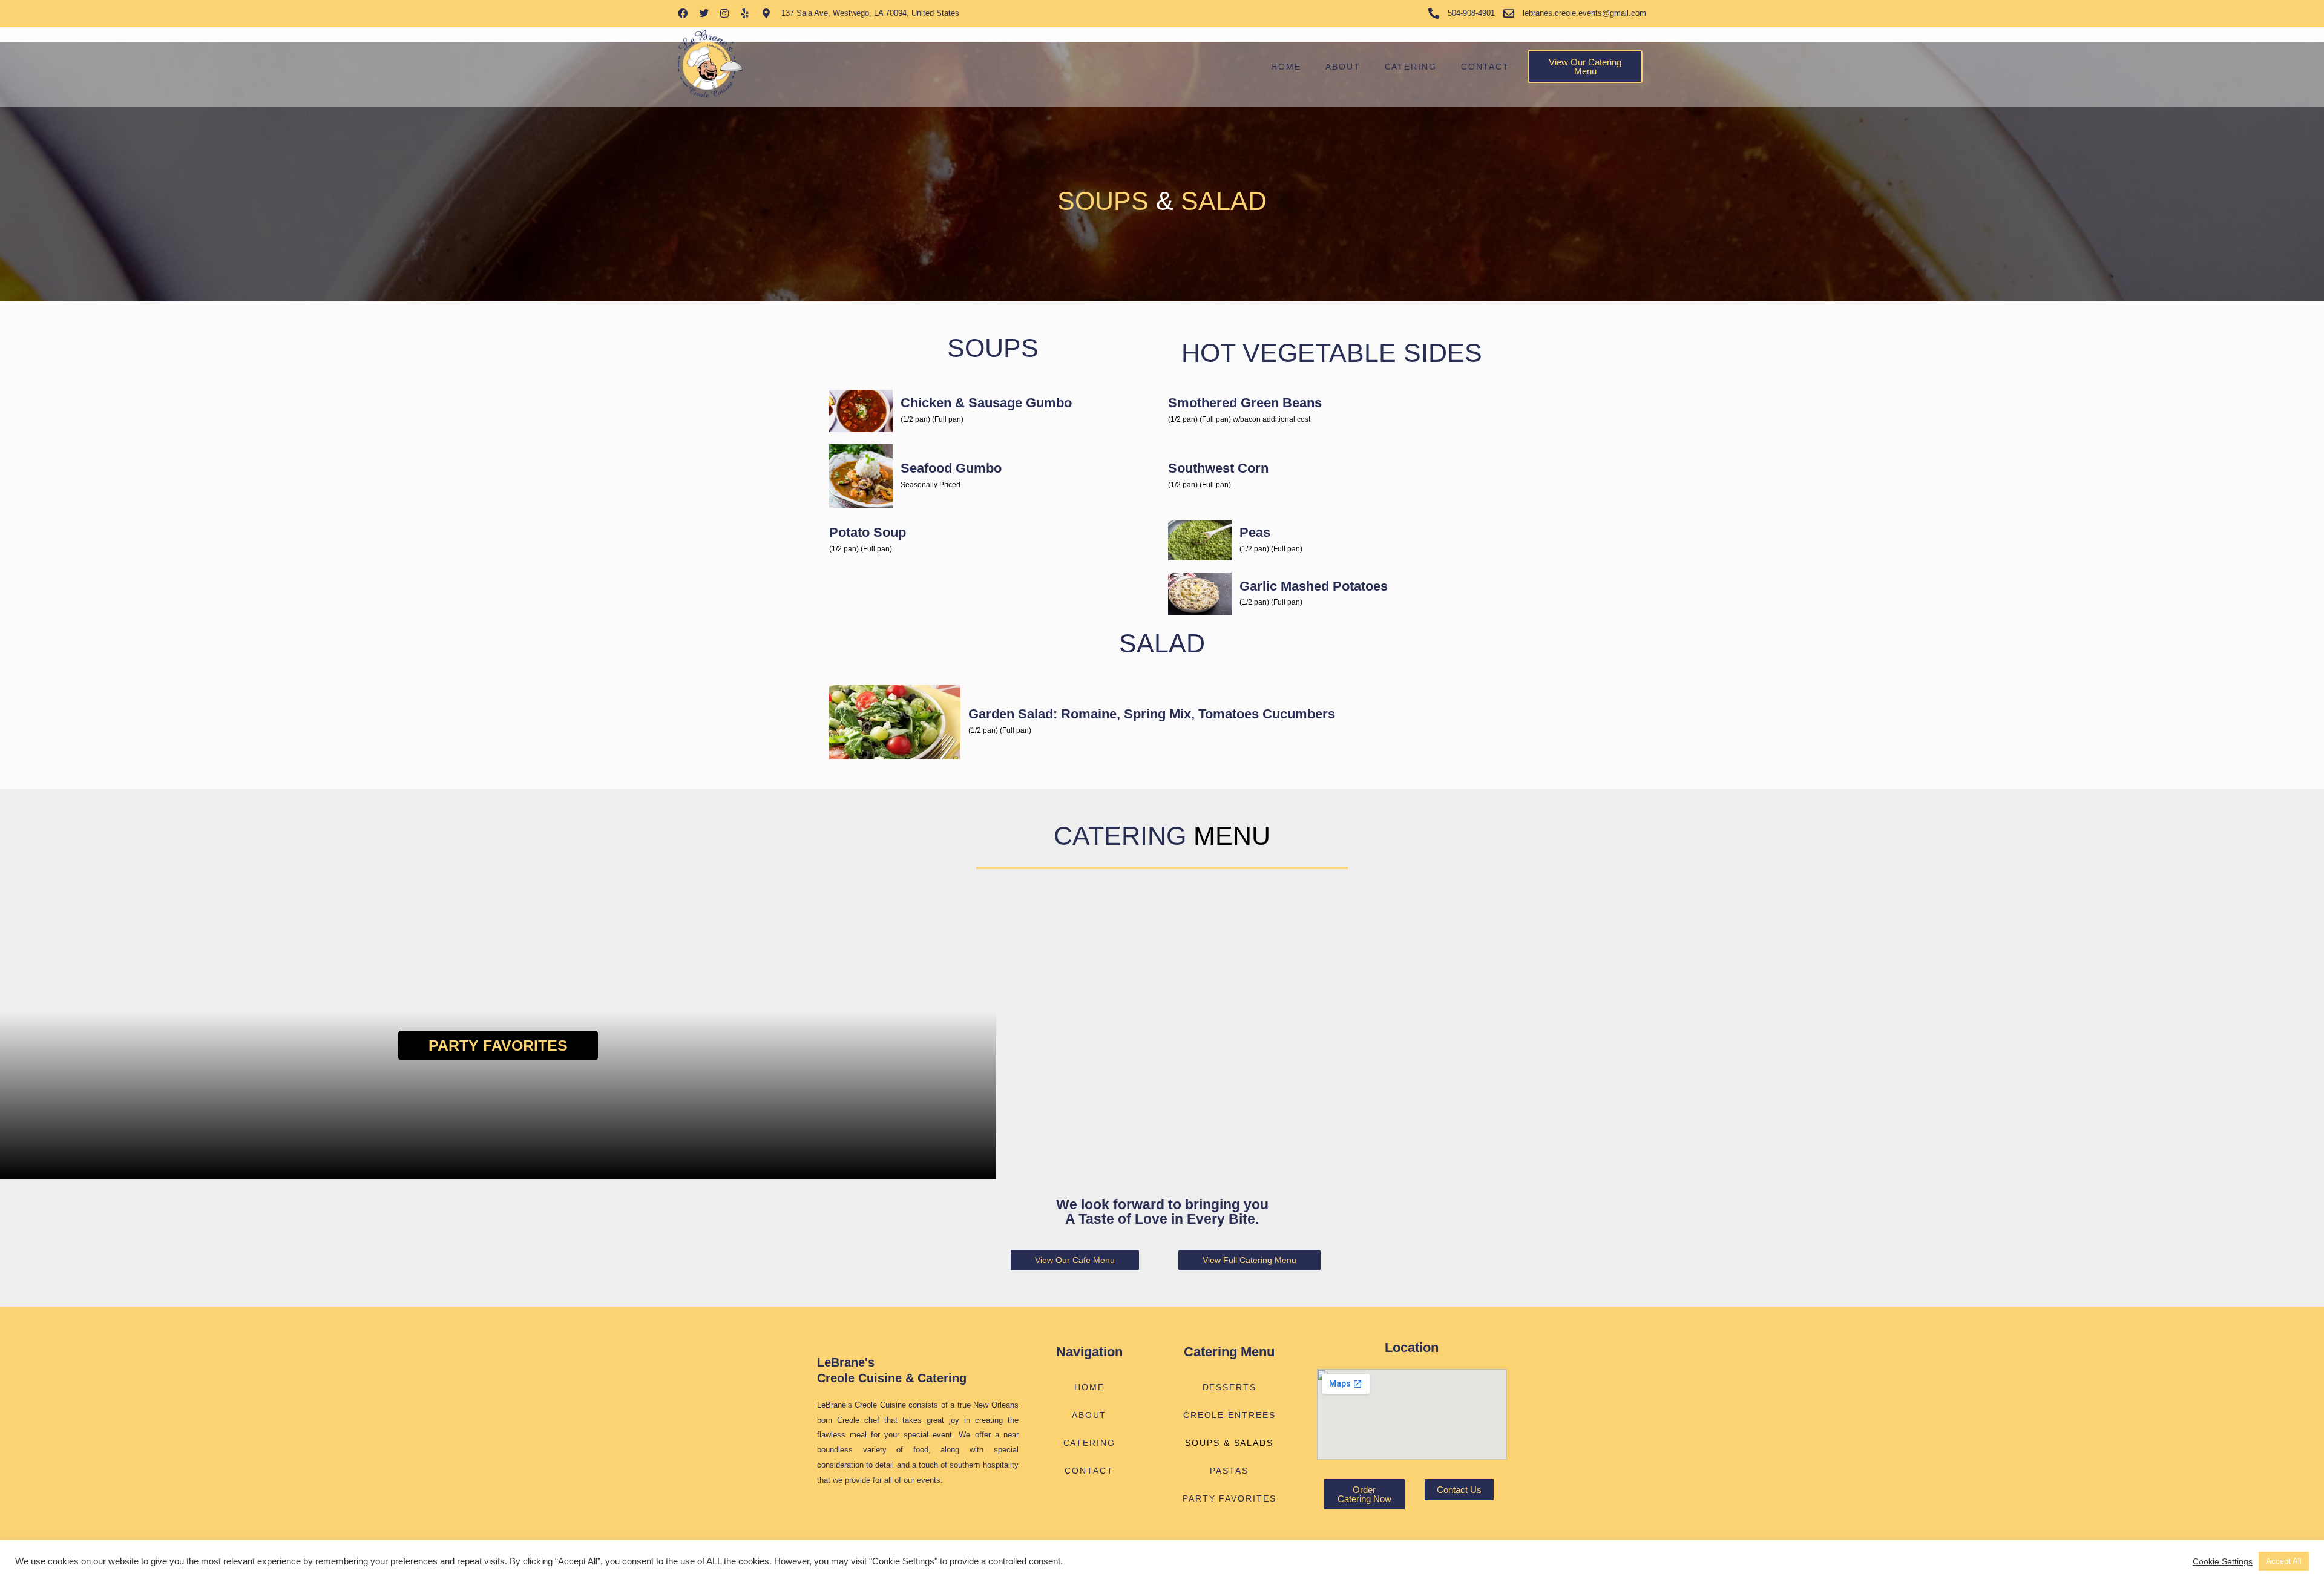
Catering (1411, 67)
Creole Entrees (1229, 1415)
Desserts (1229, 1387)
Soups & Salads (1229, 1443)
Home (1286, 67)
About (1343, 67)
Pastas (1229, 1471)
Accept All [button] (2284, 1561)
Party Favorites (498, 1045)
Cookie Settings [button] (2223, 1561)
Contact (1485, 67)
